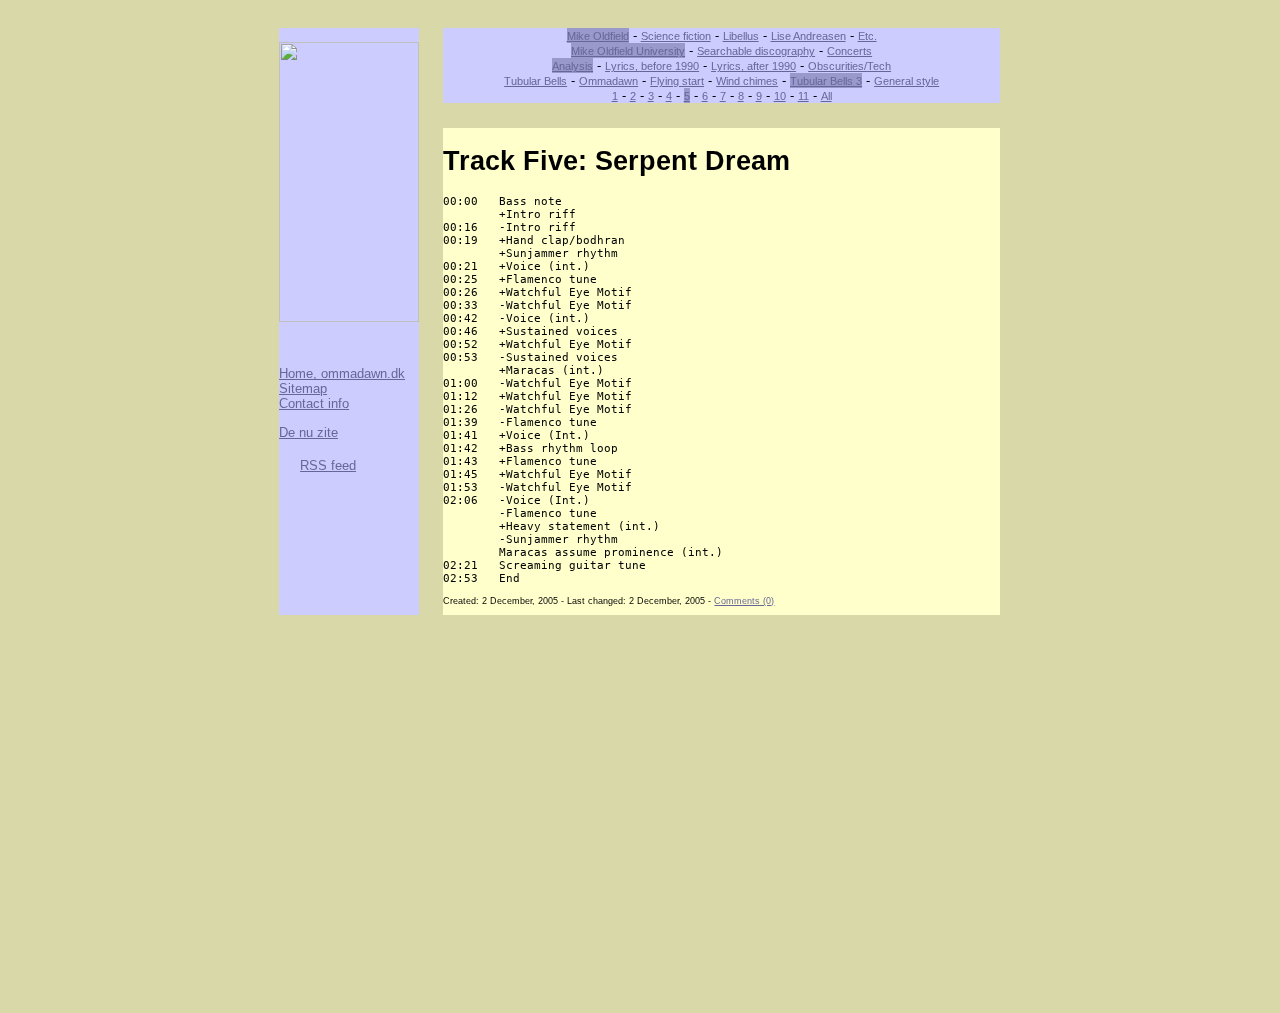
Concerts (849, 51)
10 (780, 96)
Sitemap (303, 388)
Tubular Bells (535, 81)
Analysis (572, 66)
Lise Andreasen (808, 36)
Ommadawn (608, 81)
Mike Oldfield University (628, 51)
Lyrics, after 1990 (753, 66)
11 (803, 96)
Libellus (741, 36)
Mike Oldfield (598, 36)
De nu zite (308, 432)
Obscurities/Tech (849, 66)
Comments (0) (744, 601)
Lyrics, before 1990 (652, 66)
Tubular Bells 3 (826, 81)
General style (906, 81)
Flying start (677, 81)
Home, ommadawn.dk (342, 373)
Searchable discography (756, 51)
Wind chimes (747, 81)
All (826, 96)
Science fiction (676, 36)
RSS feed (328, 465)
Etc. (867, 36)
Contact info (314, 403)
